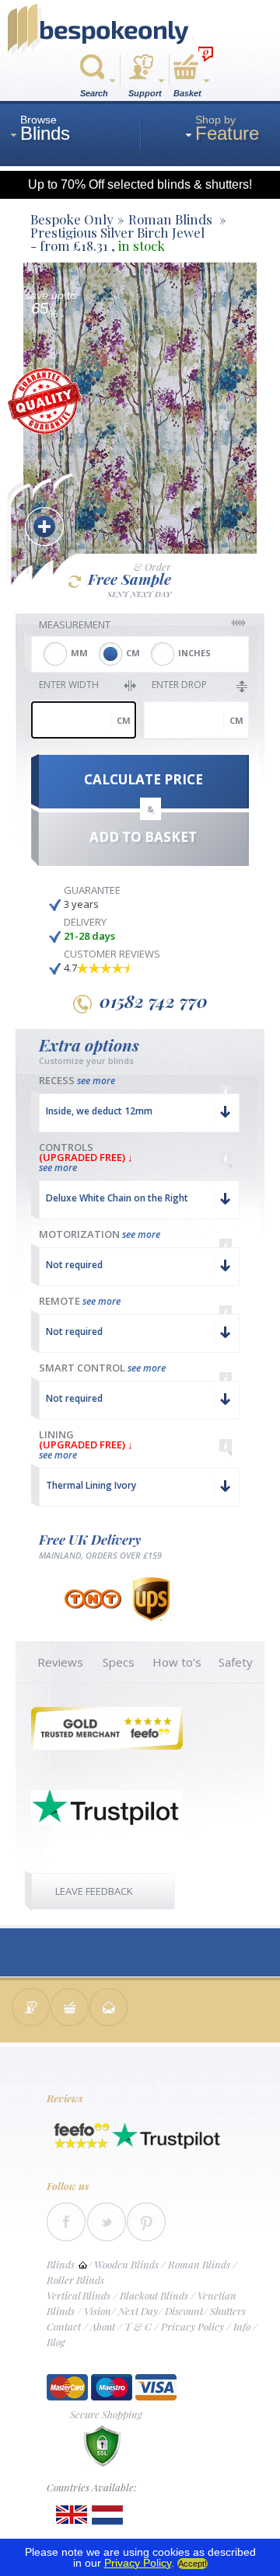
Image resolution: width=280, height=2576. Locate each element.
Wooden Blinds (126, 2264)
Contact (64, 2326)
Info (242, 2326)
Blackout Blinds (154, 2295)
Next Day (138, 2311)
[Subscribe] (109, 2009)
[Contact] (31, 2009)
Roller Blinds (75, 2280)
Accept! (192, 2564)
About (103, 2326)
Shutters (228, 2311)
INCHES (194, 653)
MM (79, 653)
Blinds (61, 2264)
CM (133, 653)
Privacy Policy (192, 2326)
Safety (236, 1662)
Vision (98, 2311)
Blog (56, 2342)
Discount (184, 2311)
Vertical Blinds (79, 2295)
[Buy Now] (70, 2009)
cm (124, 720)
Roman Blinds (199, 2264)
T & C (138, 2326)
